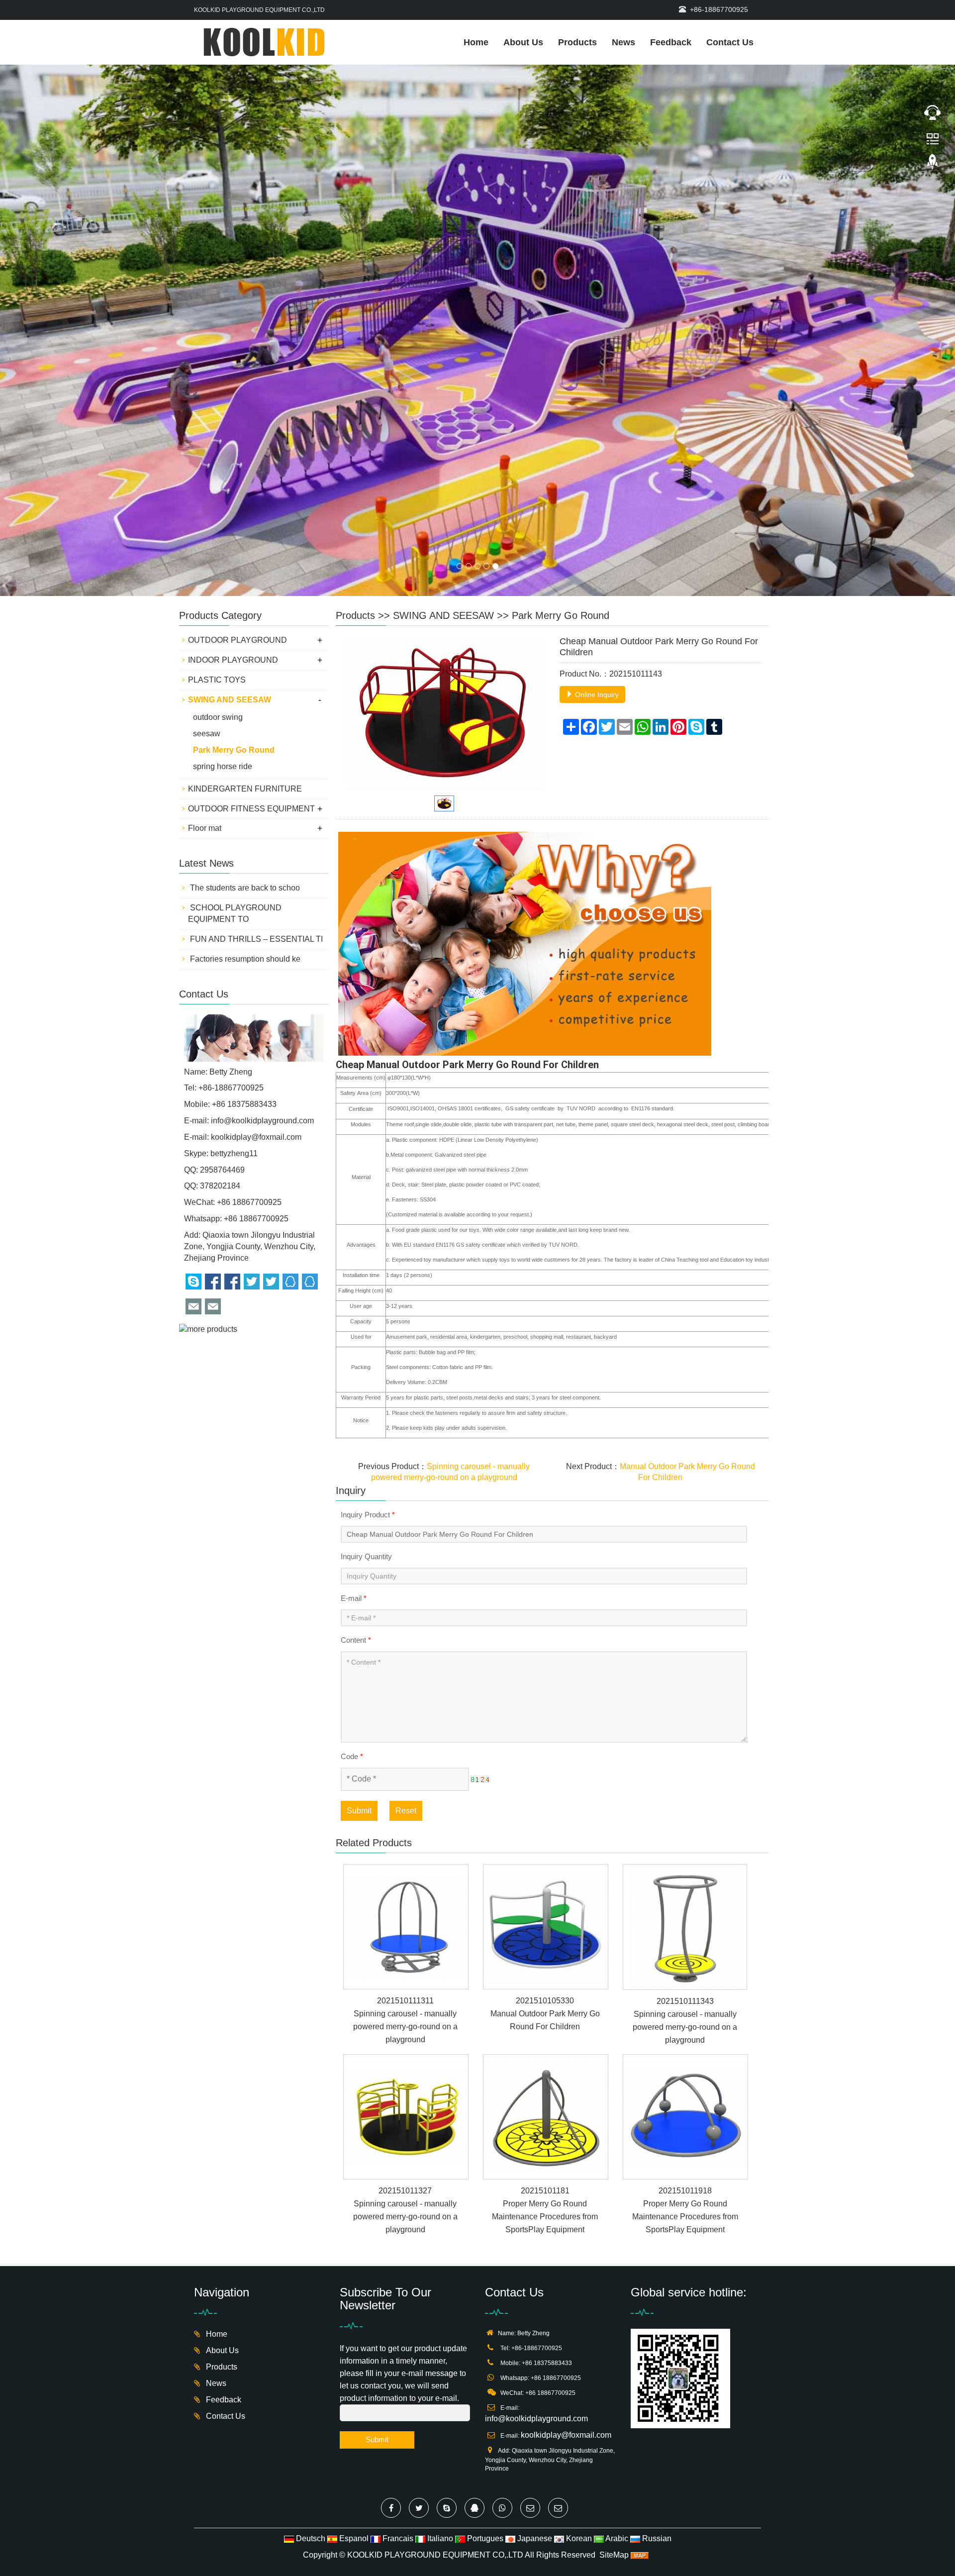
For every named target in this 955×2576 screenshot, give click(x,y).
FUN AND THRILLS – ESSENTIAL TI (255, 650)
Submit (359, 1522)
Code (352, 1468)
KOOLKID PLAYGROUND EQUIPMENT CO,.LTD (435, 2266)
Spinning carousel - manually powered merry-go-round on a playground (405, 1738)
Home (476, 42)
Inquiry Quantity (366, 1268)
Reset (406, 1522)
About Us (523, 42)
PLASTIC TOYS (217, 391)
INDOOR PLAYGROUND (233, 371)
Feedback (671, 42)
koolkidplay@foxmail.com (256, 848)
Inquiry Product (368, 1226)
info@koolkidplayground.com (262, 832)
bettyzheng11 (234, 865)
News (623, 42)
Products (577, 42)
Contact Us (730, 42)
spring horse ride (223, 478)
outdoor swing (218, 429)
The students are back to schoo (244, 599)
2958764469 (222, 881)
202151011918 (685, 1902)
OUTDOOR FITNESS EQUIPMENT (251, 520)
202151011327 (405, 1902)
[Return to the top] (933, 165)
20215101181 (545, 1902)
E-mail (354, 1310)
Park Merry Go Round (561, 327)
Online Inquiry (596, 406)
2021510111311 (405, 1712)
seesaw (207, 445)
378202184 (220, 897)
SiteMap (614, 2266)
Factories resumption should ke (244, 670)
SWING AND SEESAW (443, 327)
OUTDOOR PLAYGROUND (238, 351)
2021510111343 (685, 1713)
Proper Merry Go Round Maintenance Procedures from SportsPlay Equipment (545, 1928)
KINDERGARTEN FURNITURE (245, 500)
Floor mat (205, 540)
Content (356, 1351)
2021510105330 (545, 1712)
